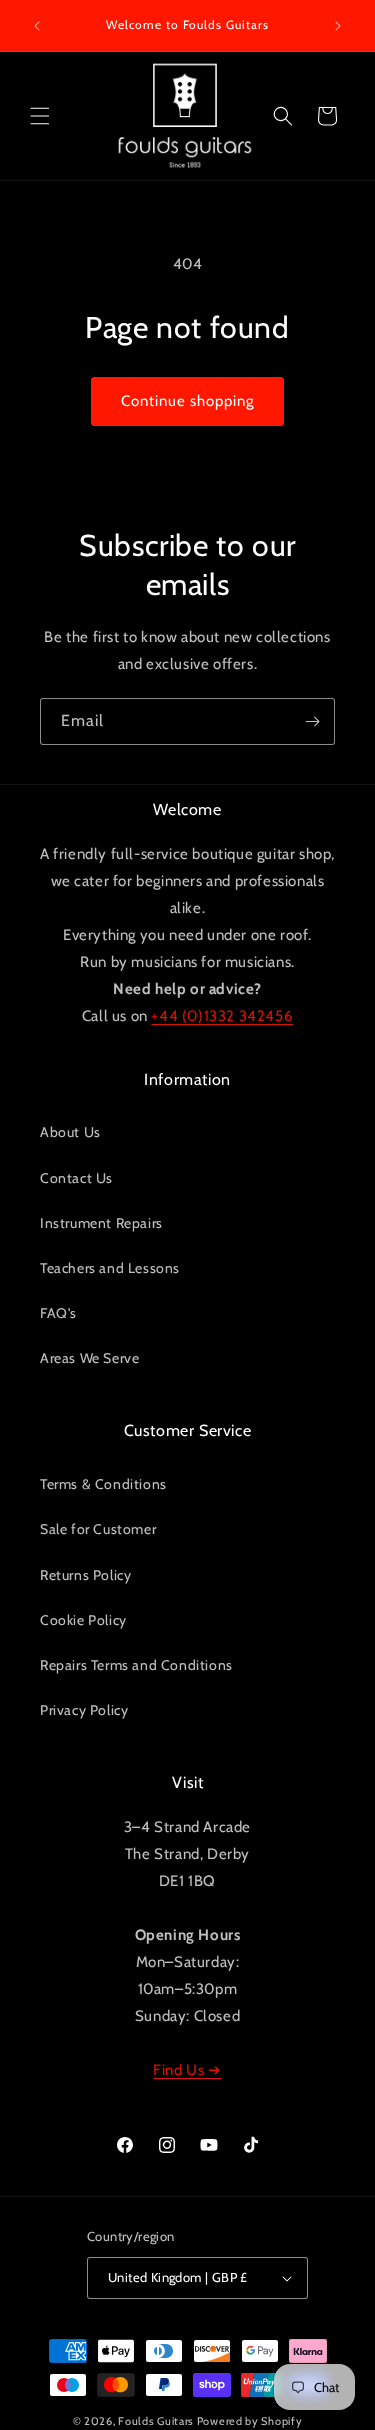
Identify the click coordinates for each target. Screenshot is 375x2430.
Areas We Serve (89, 1358)
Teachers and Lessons (110, 1268)
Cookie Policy (83, 1620)
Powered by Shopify (250, 2421)
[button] (40, 116)
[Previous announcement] (37, 26)
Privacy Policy (84, 1710)
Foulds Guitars (156, 2421)
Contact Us (76, 1178)
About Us (70, 1132)
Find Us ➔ (187, 2070)
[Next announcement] (338, 26)
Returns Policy (85, 1575)
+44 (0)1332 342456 (222, 1016)
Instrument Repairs (101, 1223)
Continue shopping (187, 401)
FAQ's (58, 1313)
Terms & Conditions (103, 1484)
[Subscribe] (312, 721)
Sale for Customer (98, 1529)
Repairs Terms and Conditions (136, 1665)
